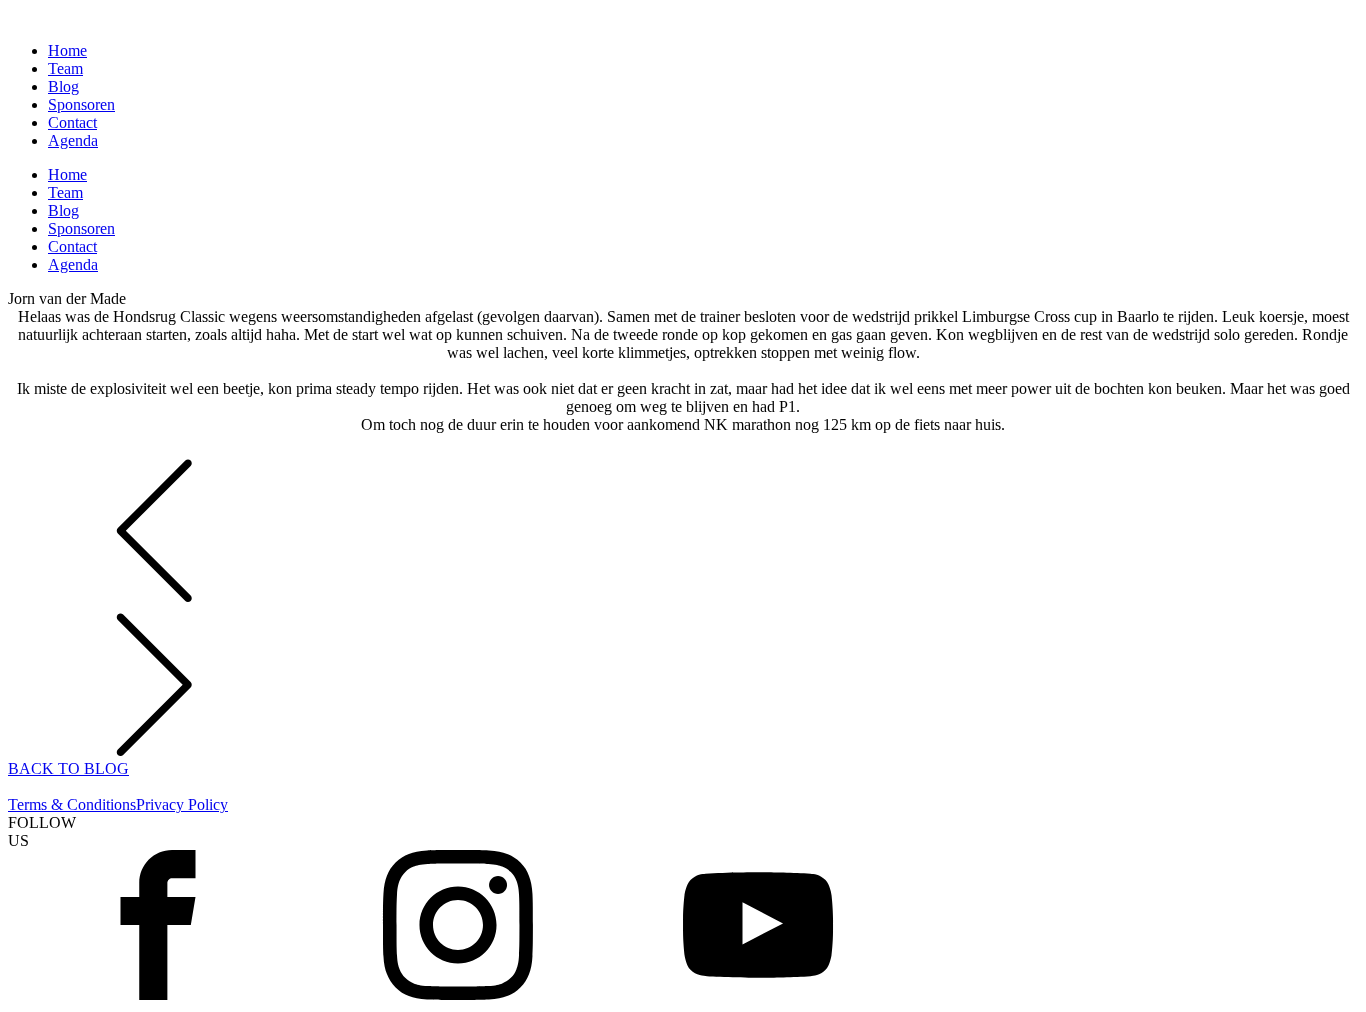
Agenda (73, 140)
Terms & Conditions (72, 804)
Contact (72, 122)
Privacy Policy (182, 804)
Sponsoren (81, 104)
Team (65, 68)
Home (67, 50)
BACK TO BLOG (68, 768)
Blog (63, 86)
